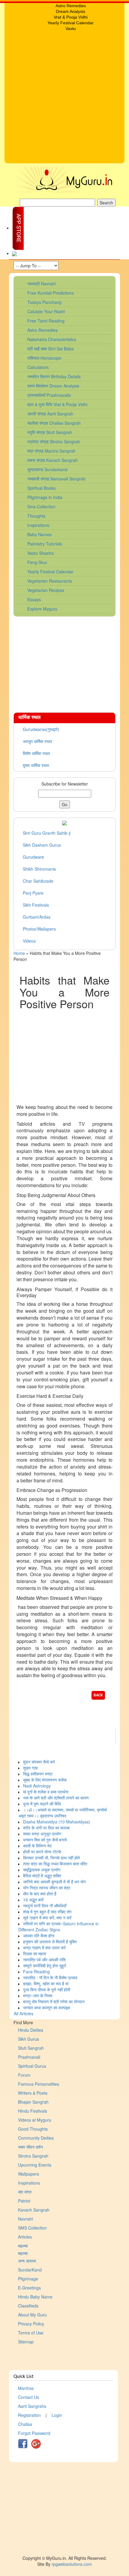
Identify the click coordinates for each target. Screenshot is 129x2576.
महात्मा (23, 2246)
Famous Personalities (39, 2084)
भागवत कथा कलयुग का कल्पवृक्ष (47, 2007)
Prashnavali (29, 2057)
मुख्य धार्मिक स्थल (36, 765)
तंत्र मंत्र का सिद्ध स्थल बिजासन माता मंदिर (55, 1864)
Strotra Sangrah (33, 2156)
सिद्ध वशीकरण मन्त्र (38, 1774)
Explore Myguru (42, 609)
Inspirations (38, 525)
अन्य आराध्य (27, 2261)
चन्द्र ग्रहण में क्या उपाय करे (44, 1948)
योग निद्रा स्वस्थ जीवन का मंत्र (47, 1888)
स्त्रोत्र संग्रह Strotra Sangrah (54, 441)
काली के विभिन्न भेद (37, 1846)
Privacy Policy (31, 2324)
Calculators (38, 367)
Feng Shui (37, 562)
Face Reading (36, 1971)
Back (98, 1695)
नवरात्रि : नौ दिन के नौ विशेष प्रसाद (50, 1977)
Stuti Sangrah (31, 2048)
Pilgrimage (28, 2279)
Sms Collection (41, 507)
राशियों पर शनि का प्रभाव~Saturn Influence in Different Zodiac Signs (58, 1927)
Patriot (24, 2201)
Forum (24, 2075)
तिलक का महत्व (35, 1954)
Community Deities (36, 2138)
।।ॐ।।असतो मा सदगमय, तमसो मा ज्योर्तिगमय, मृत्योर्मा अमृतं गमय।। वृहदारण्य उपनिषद (63, 1813)
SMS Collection (32, 2228)
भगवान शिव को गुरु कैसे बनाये (45, 1840)
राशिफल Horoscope (44, 358)
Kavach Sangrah (34, 2210)
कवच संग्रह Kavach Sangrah (52, 460)
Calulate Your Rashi (46, 311)
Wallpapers (28, 2174)
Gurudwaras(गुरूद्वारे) (41, 729)
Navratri (25, 2219)
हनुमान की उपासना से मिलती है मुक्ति (50, 1942)
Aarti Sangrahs (32, 2406)
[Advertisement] (64, 99)
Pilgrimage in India (45, 497)
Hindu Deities (31, 2030)
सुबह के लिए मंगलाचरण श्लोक (45, 1780)
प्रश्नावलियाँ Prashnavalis (49, 395)
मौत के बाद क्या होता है (40, 1894)
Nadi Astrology (37, 1786)
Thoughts (36, 516)
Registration (29, 2415)
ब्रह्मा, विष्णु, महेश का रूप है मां (46, 1983)
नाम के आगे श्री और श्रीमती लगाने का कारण (56, 1798)
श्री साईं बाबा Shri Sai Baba (51, 349)
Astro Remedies (42, 330)
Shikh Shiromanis (39, 869)
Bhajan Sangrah (33, 2102)
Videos (29, 941)
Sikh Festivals (36, 905)
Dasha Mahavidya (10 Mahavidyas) (57, 1822)
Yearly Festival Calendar (50, 572)
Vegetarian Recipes (46, 590)
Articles (25, 2237)
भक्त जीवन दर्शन (30, 2147)
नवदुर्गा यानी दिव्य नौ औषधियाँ (45, 1906)
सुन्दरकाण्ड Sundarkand (47, 469)
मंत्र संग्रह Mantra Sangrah (51, 451)
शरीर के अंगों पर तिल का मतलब (46, 1828)
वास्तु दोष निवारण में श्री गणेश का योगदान (54, 2001)
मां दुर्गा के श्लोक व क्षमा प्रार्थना (46, 1792)
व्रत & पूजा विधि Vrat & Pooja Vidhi (57, 404)
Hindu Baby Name (35, 2297)
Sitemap (26, 2342)
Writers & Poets (33, 2093)
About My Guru (32, 2315)
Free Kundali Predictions (51, 293)
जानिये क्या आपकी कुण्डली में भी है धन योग (54, 1882)
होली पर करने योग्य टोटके (42, 1852)
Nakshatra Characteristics (52, 339)
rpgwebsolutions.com (72, 2564)
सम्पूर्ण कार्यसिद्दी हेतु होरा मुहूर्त (45, 1965)
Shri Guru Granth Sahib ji (47, 833)
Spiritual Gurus (32, 2066)
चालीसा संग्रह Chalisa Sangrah (54, 423)
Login (57, 2415)
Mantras (26, 2388)
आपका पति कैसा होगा (39, 1936)
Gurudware (33, 857)
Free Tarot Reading (46, 321)
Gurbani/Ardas (37, 917)
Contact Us (28, 2397)
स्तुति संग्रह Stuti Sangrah (50, 432)
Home (19, 953)
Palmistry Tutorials (45, 544)
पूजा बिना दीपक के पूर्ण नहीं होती (47, 1989)
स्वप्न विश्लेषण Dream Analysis (53, 386)
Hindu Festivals (33, 2111)
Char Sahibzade (38, 881)
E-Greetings (29, 2288)
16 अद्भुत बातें (33, 1900)
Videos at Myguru (35, 2120)
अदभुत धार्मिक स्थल (37, 741)
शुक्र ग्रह (30, 1768)
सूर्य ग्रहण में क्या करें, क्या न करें (47, 1918)
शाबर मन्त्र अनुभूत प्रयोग (42, 1834)
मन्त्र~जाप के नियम (38, 1995)
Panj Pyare (33, 893)
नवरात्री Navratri (42, 284)
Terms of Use (31, 2333)
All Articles (24, 2013)
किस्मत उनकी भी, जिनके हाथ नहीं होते (51, 1858)
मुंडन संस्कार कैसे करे (39, 1762)
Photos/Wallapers (39, 929)
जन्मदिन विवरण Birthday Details (54, 376)
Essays (34, 599)
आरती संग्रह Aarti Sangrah (50, 414)
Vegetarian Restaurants (50, 581)
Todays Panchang (44, 302)
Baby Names (39, 534)
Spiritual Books (41, 488)
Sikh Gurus (28, 2039)
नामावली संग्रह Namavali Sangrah (56, 479)
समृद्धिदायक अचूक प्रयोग (42, 1870)
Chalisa (25, 2424)
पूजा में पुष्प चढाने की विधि (42, 1804)
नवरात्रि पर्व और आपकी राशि (44, 1959)
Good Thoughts (33, 2129)
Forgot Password (34, 2433)
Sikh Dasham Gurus (42, 845)
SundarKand (30, 2270)
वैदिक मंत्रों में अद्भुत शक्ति (42, 1876)
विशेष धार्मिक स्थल (36, 753)
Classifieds (28, 2306)
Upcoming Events (35, 2165)
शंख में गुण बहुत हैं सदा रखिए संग (47, 1912)
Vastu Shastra (40, 553)
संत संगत (25, 2192)
